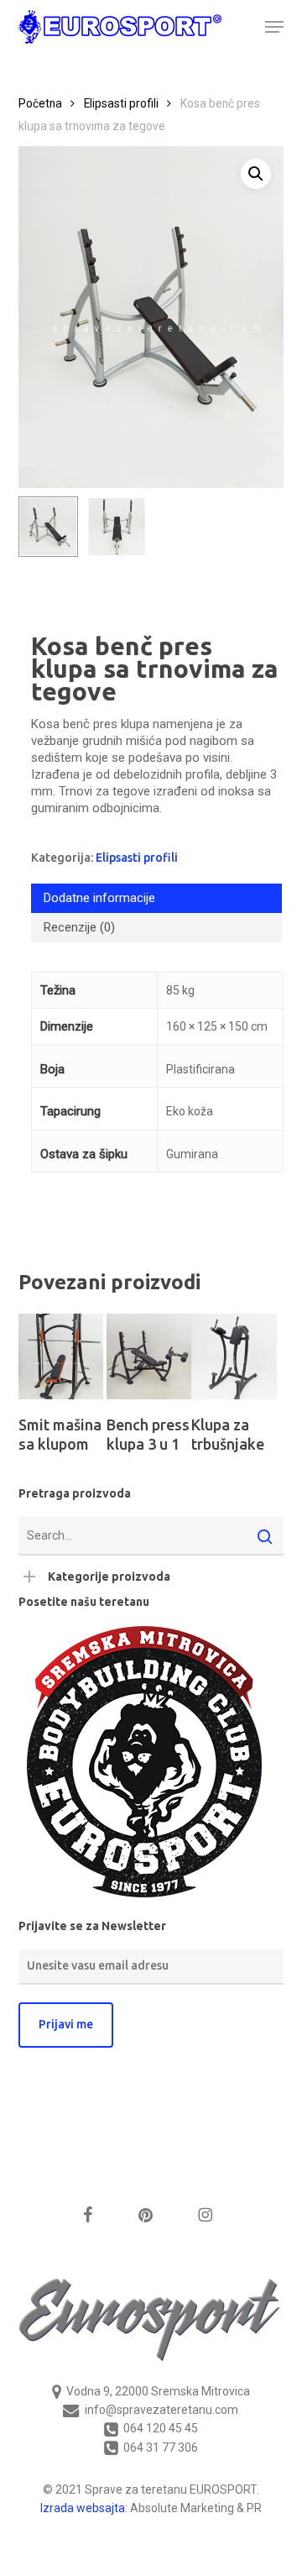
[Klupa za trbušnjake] (234, 1356)
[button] (274, 27)
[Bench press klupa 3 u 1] (149, 1356)
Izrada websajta (83, 2508)
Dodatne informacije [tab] (99, 898)
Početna (40, 103)
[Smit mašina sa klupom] (61, 1356)
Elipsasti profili (121, 103)
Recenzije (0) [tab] (79, 927)
